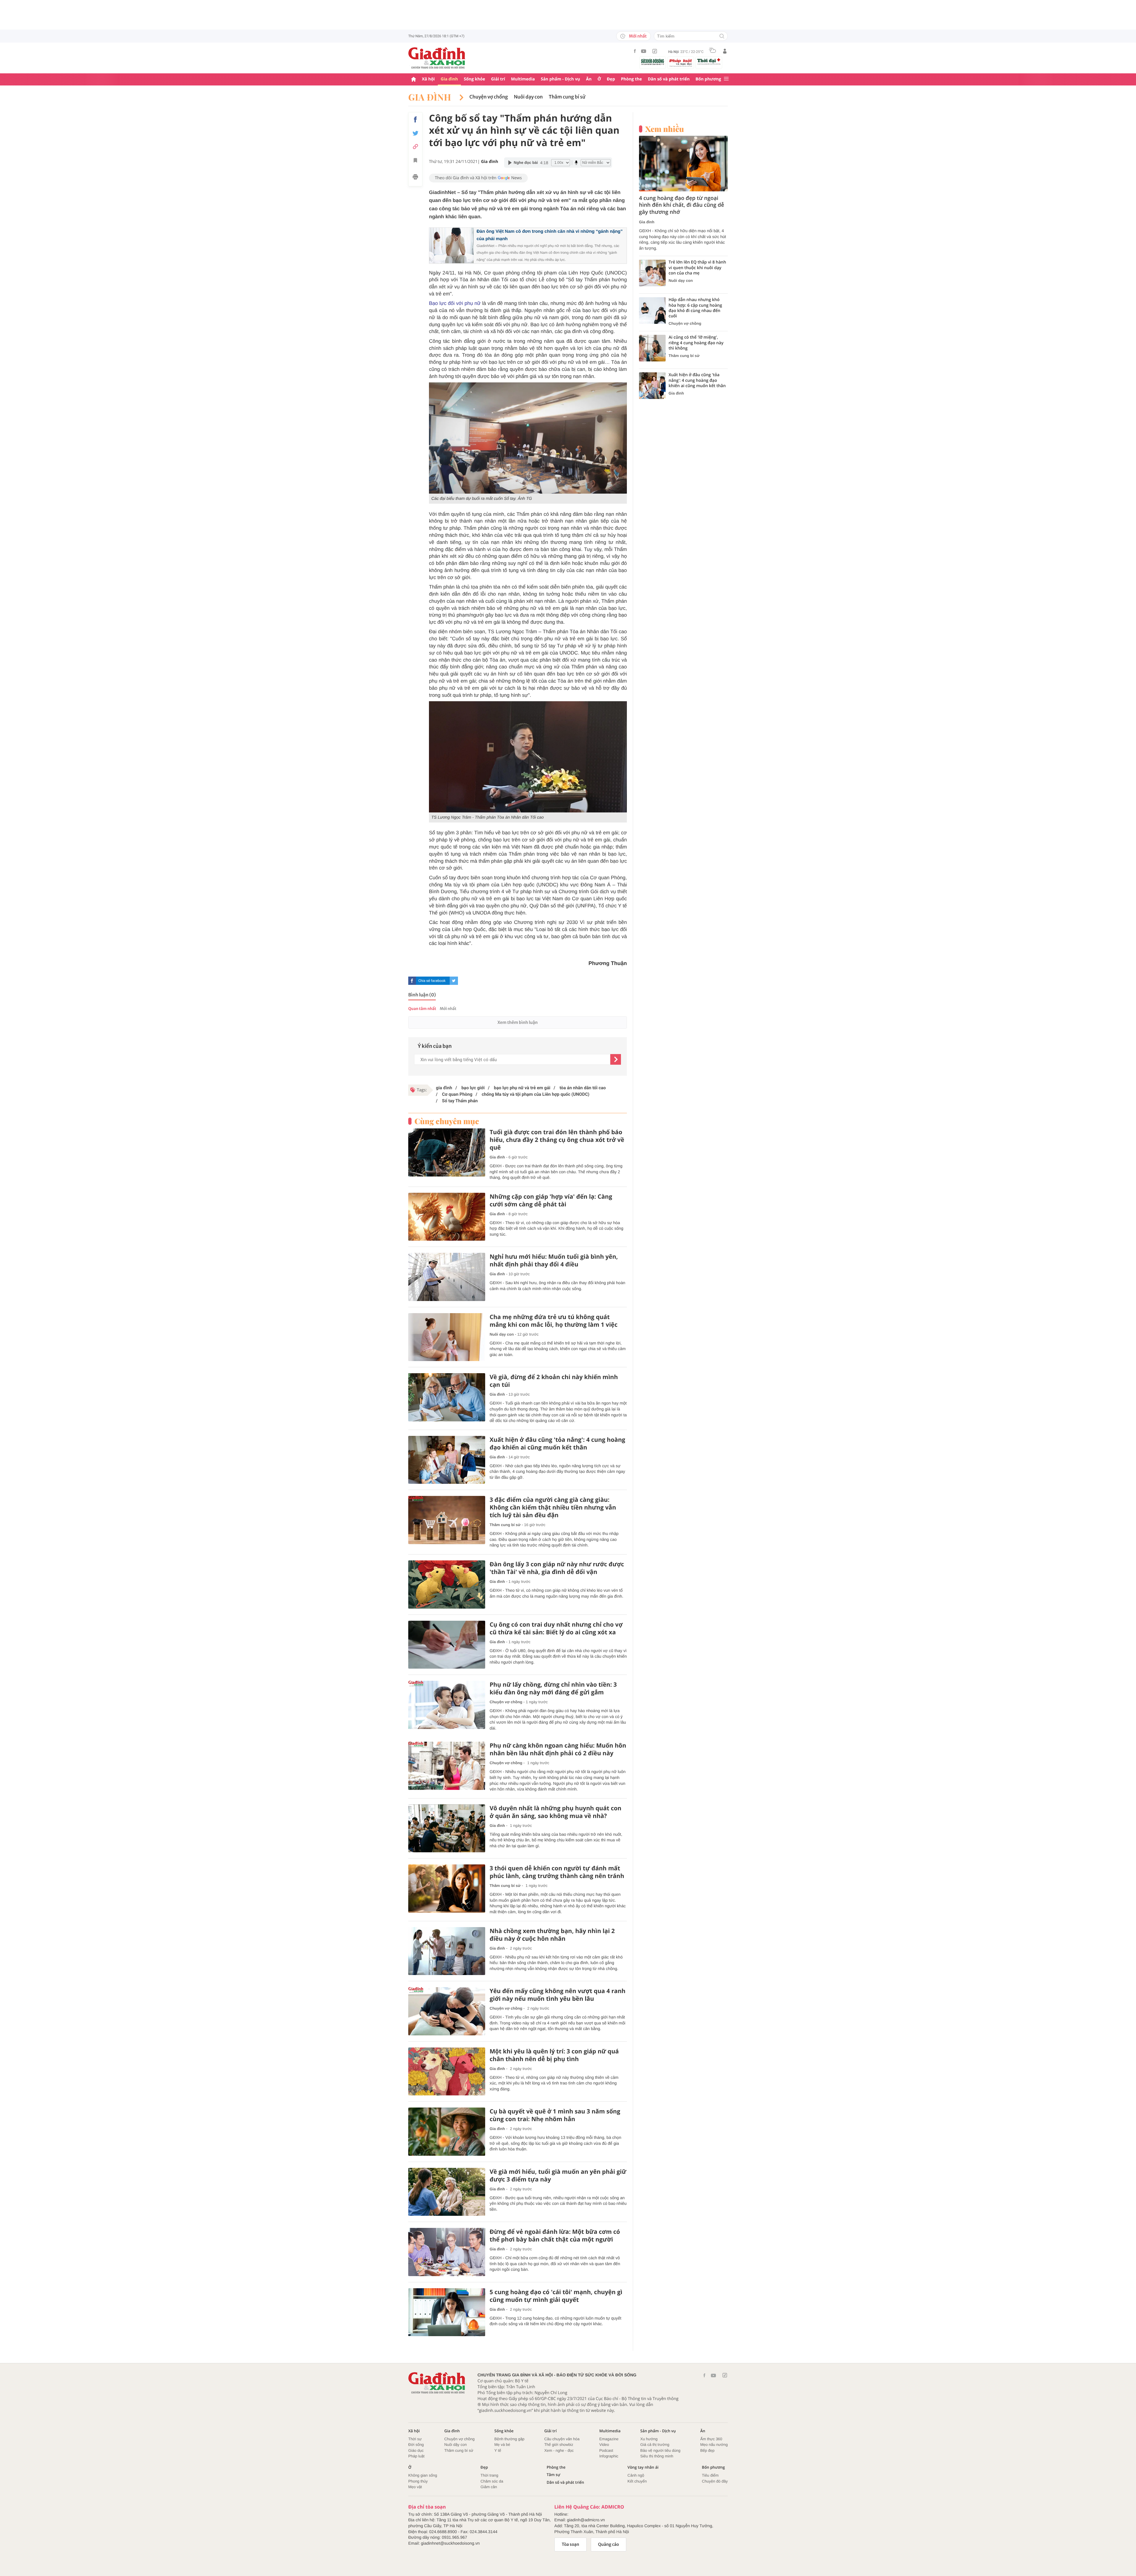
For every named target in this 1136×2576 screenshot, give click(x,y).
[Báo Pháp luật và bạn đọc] (681, 63)
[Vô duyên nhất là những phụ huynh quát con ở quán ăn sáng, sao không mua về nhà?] (447, 1828)
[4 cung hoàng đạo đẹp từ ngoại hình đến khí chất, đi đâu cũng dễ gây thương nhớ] (683, 164)
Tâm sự (554, 2475)
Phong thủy (418, 2481)
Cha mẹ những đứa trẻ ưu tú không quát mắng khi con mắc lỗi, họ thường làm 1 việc (554, 1321)
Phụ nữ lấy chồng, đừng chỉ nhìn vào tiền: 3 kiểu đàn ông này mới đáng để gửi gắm (553, 1688)
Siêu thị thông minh (657, 2456)
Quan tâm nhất (422, 1009)
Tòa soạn (571, 2544)
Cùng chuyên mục (447, 1121)
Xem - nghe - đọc (559, 2450)
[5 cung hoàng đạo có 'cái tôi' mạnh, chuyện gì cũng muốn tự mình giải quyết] (447, 2312)
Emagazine (609, 2439)
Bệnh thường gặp (509, 2439)
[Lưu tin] (415, 161)
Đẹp (611, 79)
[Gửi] (616, 1059)
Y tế (498, 2450)
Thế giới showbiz (559, 2445)
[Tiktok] (655, 51)
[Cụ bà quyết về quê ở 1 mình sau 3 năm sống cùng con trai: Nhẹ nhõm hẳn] (447, 2132)
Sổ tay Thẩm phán (459, 1101)
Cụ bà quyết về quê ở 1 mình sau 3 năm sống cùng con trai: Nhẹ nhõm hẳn (555, 2115)
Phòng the (631, 79)
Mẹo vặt (415, 2487)
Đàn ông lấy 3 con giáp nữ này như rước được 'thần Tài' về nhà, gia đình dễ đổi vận (557, 1568)
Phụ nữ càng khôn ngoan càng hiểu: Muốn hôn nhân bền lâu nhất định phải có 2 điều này (558, 1749)
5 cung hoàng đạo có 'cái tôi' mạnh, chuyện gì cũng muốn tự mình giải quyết (556, 2296)
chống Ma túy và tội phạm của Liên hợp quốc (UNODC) (535, 1094)
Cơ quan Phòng (457, 1094)
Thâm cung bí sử (567, 97)
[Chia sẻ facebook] (415, 119)
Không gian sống (423, 2475)
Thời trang (489, 2475)
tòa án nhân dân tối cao (582, 1088)
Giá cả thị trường (655, 2445)
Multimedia (523, 79)
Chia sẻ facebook (432, 981)
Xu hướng (649, 2439)
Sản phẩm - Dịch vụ (560, 79)
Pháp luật (416, 2456)
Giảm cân (489, 2487)
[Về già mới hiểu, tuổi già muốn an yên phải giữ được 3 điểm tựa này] (447, 2192)
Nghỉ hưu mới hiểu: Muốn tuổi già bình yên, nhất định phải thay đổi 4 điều (554, 1260)
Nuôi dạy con (528, 97)
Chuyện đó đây (715, 2481)
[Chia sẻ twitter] (415, 133)
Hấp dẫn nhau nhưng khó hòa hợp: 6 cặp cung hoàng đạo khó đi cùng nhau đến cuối (695, 308)
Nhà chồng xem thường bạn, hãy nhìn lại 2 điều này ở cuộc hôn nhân (552, 1935)
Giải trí (498, 79)
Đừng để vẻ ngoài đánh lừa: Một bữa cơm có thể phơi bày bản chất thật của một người (555, 2236)
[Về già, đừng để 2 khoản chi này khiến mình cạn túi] (447, 1397)
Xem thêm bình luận (517, 1022)
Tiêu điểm (710, 2475)
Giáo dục (416, 2450)
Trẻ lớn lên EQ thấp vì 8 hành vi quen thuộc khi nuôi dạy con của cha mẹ (697, 268)
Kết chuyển (637, 2481)
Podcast (606, 2450)
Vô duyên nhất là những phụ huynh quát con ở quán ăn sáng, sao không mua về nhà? (556, 1812)
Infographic (609, 2456)
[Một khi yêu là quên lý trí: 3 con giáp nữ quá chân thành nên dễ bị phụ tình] (447, 2072)
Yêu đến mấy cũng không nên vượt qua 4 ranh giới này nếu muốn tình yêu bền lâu (557, 1995)
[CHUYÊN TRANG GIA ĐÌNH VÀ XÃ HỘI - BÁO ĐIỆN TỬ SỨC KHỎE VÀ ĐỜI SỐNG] (437, 58)
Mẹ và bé (502, 2445)
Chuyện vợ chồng (489, 97)
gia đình (444, 1088)
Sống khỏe (475, 79)
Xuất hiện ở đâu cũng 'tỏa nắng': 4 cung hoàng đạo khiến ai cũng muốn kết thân (557, 1444)
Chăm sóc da (492, 2481)
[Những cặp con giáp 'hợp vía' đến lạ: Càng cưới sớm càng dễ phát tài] (447, 1217)
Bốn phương (708, 79)
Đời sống (416, 2445)
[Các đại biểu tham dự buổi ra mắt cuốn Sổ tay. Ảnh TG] (528, 438)
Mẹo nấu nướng (714, 2445)
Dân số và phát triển (669, 79)
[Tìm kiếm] (722, 37)
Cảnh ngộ (636, 2475)
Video (604, 2445)
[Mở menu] (726, 79)
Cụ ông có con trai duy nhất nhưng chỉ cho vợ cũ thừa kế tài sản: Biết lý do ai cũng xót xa (556, 1628)
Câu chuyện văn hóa (562, 2439)
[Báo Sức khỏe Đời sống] (653, 62)
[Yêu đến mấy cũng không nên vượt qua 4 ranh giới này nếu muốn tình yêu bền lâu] (447, 2011)
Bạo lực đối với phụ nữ (455, 303)
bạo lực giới (472, 1088)
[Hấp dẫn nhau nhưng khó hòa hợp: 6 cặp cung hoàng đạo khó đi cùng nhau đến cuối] (652, 311)
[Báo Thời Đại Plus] (709, 62)
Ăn (589, 79)
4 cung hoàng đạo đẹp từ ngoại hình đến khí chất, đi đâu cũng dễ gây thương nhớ (682, 205)
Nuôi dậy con (456, 2445)
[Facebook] (635, 51)
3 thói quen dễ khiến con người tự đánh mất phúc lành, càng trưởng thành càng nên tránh (557, 1872)
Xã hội (428, 79)
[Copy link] (415, 147)
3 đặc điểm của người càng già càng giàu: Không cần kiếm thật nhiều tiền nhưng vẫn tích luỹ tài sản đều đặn (553, 1507)
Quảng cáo (609, 2544)
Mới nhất (638, 36)
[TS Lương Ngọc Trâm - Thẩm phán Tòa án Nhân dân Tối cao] (528, 757)
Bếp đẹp (707, 2450)
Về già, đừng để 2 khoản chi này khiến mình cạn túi (554, 1381)
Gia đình (449, 79)
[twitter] (454, 981)
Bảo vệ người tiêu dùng (660, 2450)
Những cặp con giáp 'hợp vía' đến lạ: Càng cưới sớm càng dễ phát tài (551, 1200)
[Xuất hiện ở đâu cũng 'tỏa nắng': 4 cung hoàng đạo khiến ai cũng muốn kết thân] (447, 1460)
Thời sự (415, 2439)
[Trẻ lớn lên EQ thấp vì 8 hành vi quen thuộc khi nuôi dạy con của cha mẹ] (652, 273)
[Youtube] (644, 51)
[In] (415, 178)
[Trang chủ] (414, 79)
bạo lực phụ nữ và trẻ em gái (522, 1088)
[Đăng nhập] (725, 51)
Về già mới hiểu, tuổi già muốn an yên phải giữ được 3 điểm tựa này (558, 2176)
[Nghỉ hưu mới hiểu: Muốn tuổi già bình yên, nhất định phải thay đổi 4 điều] (447, 1277)
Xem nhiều (665, 129)
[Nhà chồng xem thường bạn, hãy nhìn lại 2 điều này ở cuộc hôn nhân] (447, 1951)
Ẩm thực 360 (711, 2439)
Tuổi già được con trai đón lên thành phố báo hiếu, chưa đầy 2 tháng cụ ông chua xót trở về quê (557, 1140)
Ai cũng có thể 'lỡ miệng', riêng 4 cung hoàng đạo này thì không (696, 343)
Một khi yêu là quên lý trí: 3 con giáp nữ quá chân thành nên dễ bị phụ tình (554, 2055)
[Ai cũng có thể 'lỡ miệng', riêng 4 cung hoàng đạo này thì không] (652, 348)
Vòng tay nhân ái (643, 2467)
